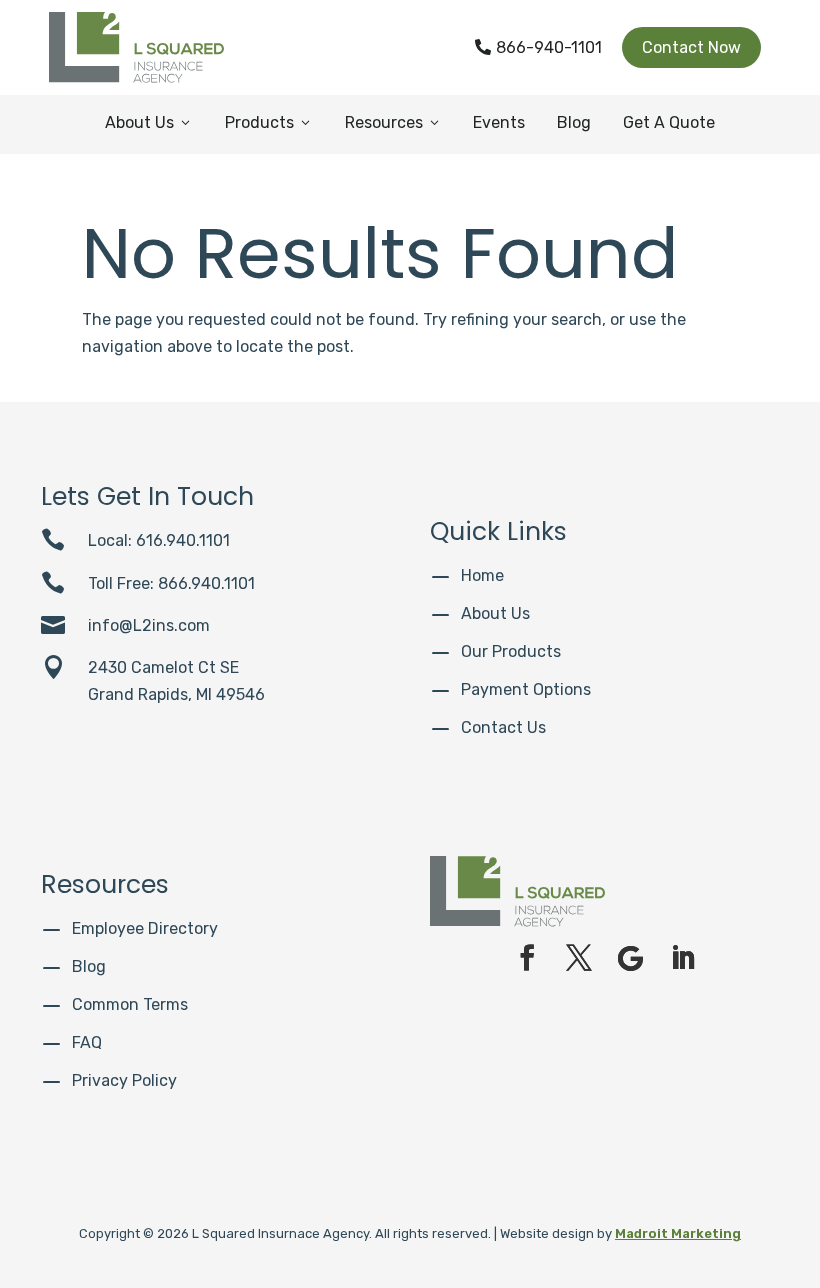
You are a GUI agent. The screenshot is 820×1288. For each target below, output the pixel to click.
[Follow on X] (579, 958)
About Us (149, 122)
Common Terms (130, 1004)
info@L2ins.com (149, 625)
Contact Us (503, 727)
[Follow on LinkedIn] (683, 958)
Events (499, 122)
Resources (393, 122)
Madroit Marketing (678, 1233)
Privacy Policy (124, 1080)
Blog (574, 122)
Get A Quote (669, 122)
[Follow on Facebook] (527, 958)
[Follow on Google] (631, 958)
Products (269, 122)
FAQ (87, 1042)
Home (482, 575)
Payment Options (526, 689)
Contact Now (691, 47)
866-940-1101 (538, 47)
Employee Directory (145, 928)
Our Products (511, 651)
